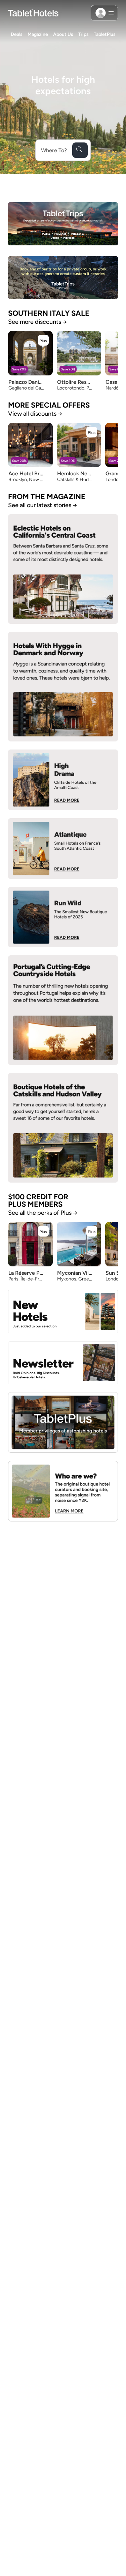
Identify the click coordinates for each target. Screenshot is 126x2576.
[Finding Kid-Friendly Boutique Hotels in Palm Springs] (63, 780)
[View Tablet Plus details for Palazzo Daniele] (43, 340)
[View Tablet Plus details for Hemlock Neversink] (92, 432)
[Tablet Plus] (63, 1422)
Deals (17, 34)
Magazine (38, 34)
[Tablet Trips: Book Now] (63, 224)
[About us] (63, 1491)
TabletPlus (105, 34)
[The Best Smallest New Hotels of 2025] (63, 917)
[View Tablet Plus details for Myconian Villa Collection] (92, 1231)
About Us (63, 34)
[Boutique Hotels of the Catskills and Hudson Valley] (63, 1128)
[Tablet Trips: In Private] (63, 278)
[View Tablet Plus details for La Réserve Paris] (43, 1231)
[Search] (80, 150)
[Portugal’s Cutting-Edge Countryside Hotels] (63, 1010)
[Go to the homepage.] (33, 13)
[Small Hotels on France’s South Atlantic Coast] (63, 849)
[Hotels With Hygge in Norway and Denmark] (63, 687)
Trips (83, 34)
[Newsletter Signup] (63, 1363)
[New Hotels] (63, 1311)
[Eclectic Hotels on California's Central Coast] (63, 569)
